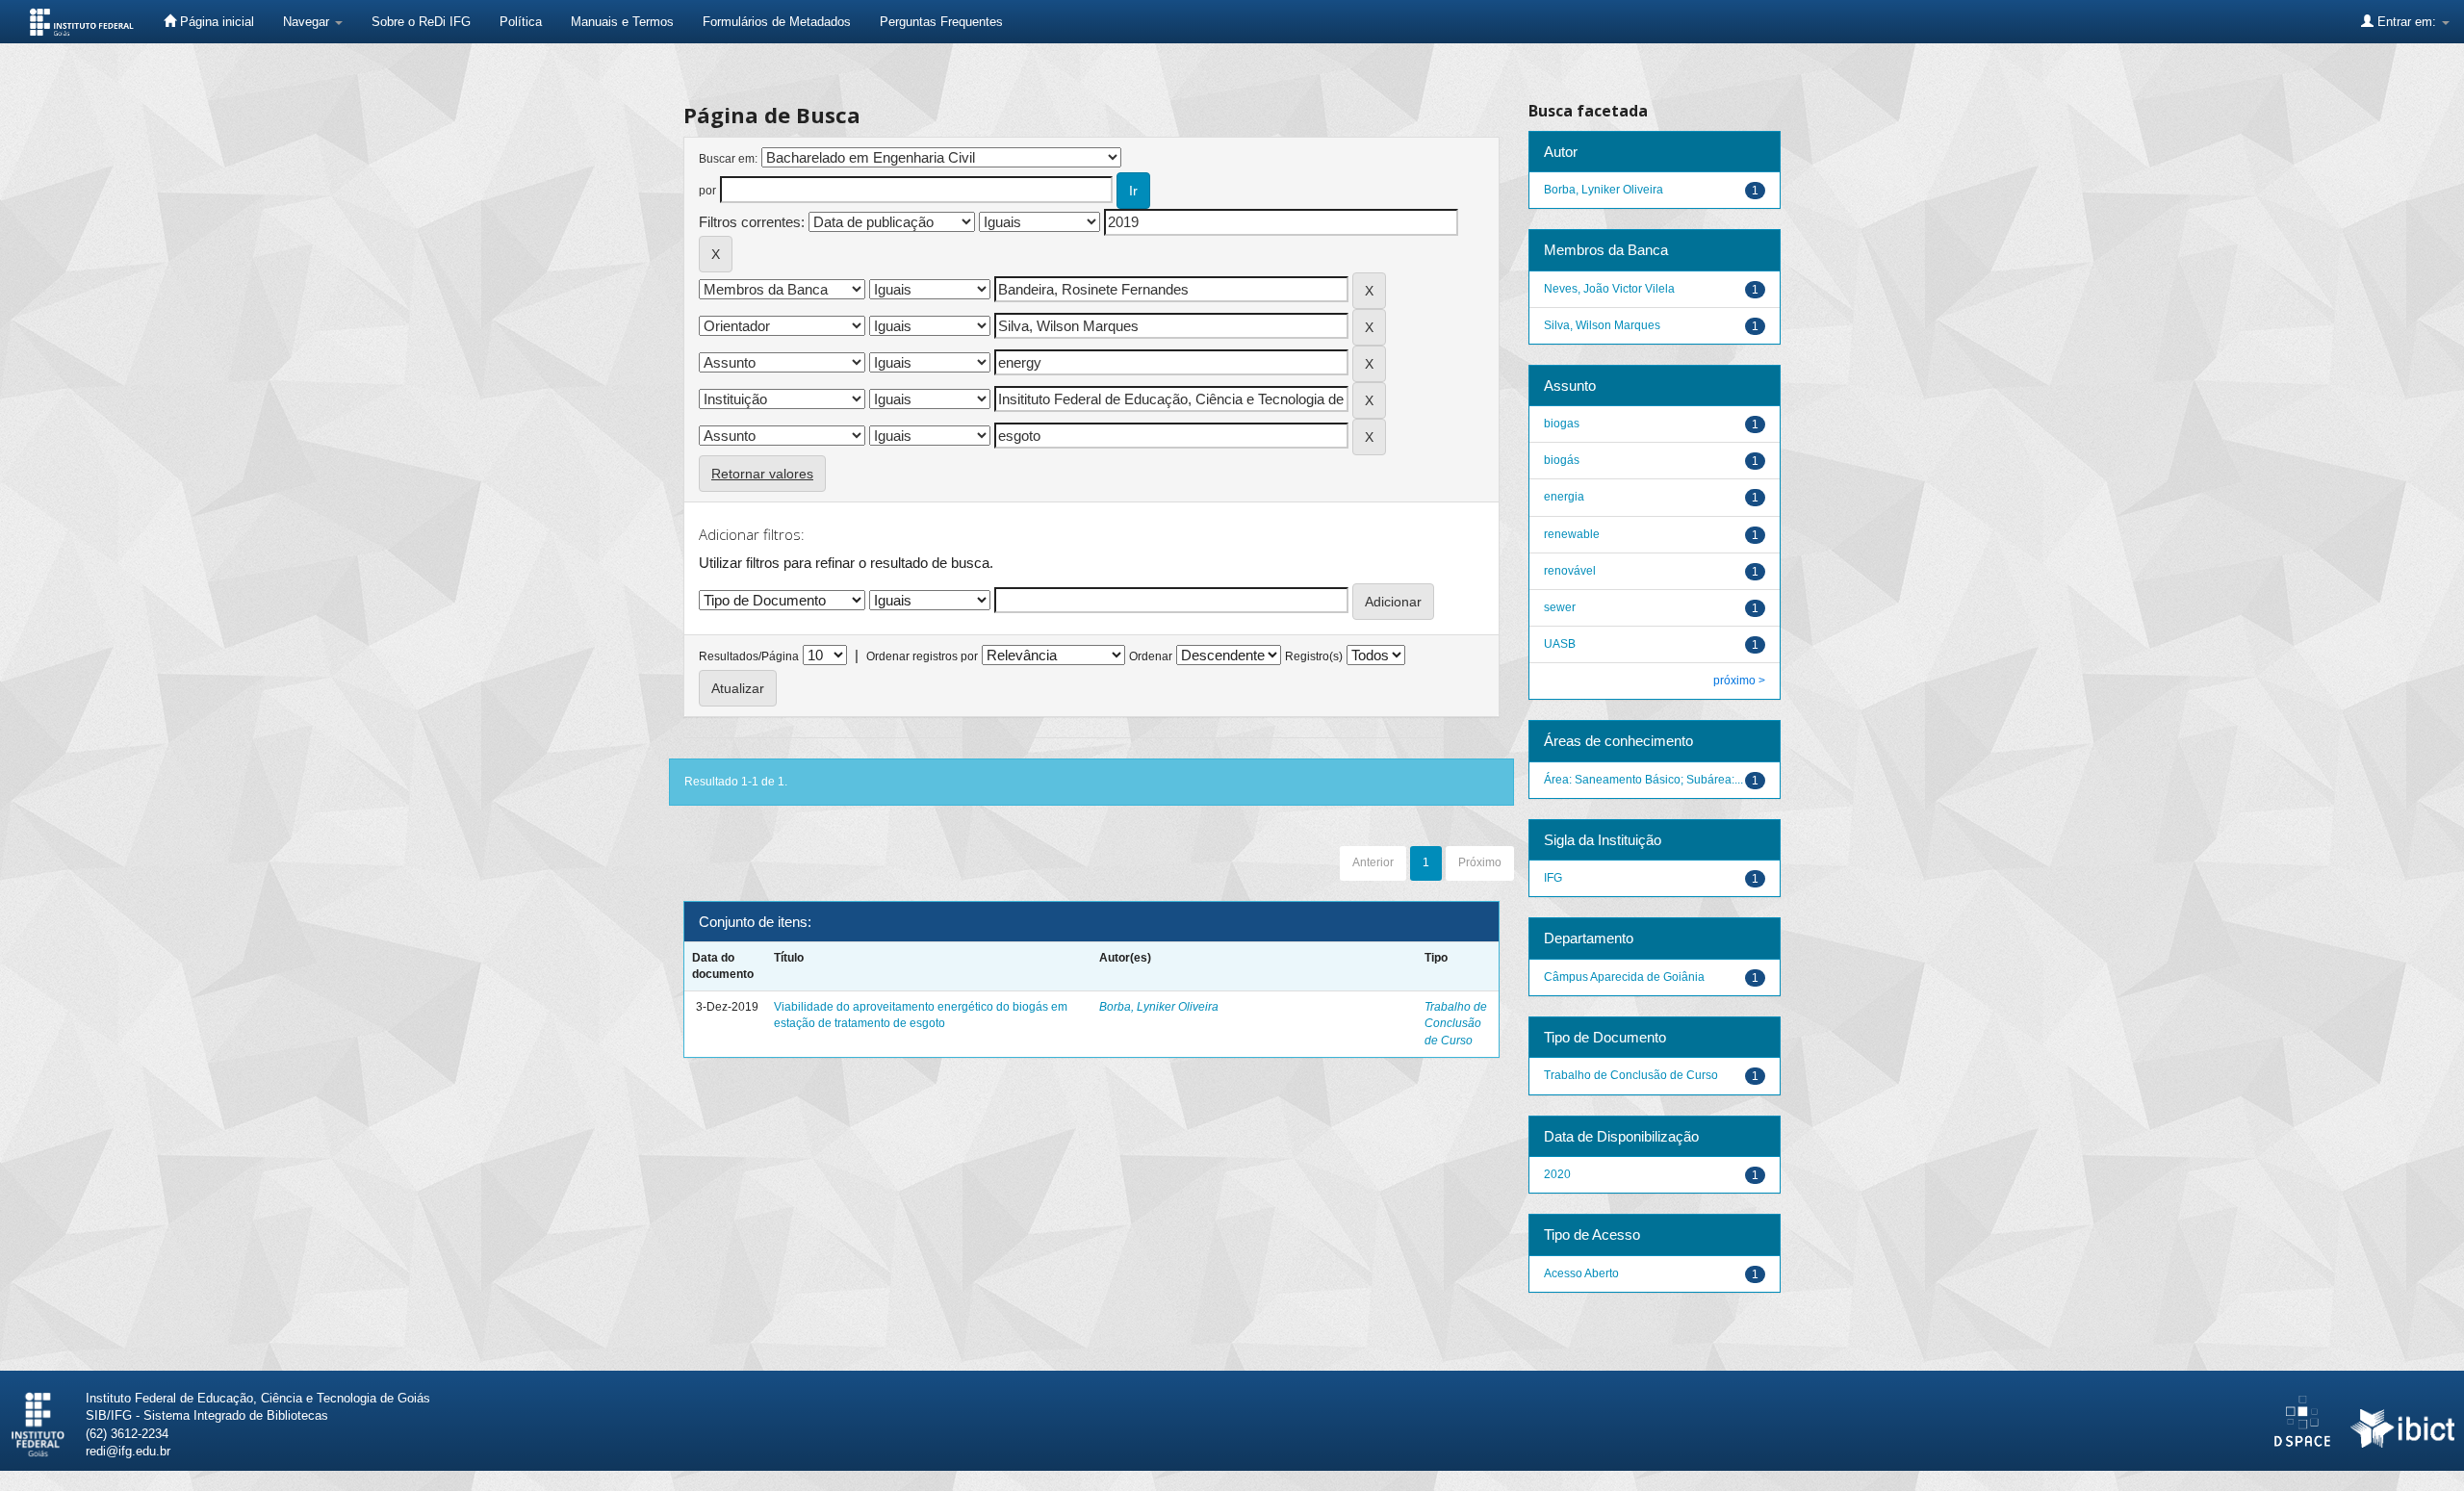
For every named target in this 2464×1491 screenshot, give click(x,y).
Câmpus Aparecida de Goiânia (1624, 977)
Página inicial (215, 22)
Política (521, 22)
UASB (1560, 644)
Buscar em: (728, 159)
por (707, 191)
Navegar (308, 22)
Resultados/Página (749, 656)
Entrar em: (2407, 22)
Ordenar (1151, 656)
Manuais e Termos (622, 22)
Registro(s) (1314, 656)
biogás (1562, 460)
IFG (1553, 878)
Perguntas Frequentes (941, 22)
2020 (1557, 1174)
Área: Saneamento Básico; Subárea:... (1643, 780)
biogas (1562, 424)
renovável (1570, 571)
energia (1564, 497)
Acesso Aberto (1581, 1273)
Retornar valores (762, 474)
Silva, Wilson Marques (1602, 325)
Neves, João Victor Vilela (1609, 289)
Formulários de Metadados (777, 22)
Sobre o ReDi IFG (421, 22)
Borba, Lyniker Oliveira (1159, 1007)
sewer (1560, 607)
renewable (1572, 534)
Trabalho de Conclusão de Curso (1456, 1023)
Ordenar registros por (922, 656)
